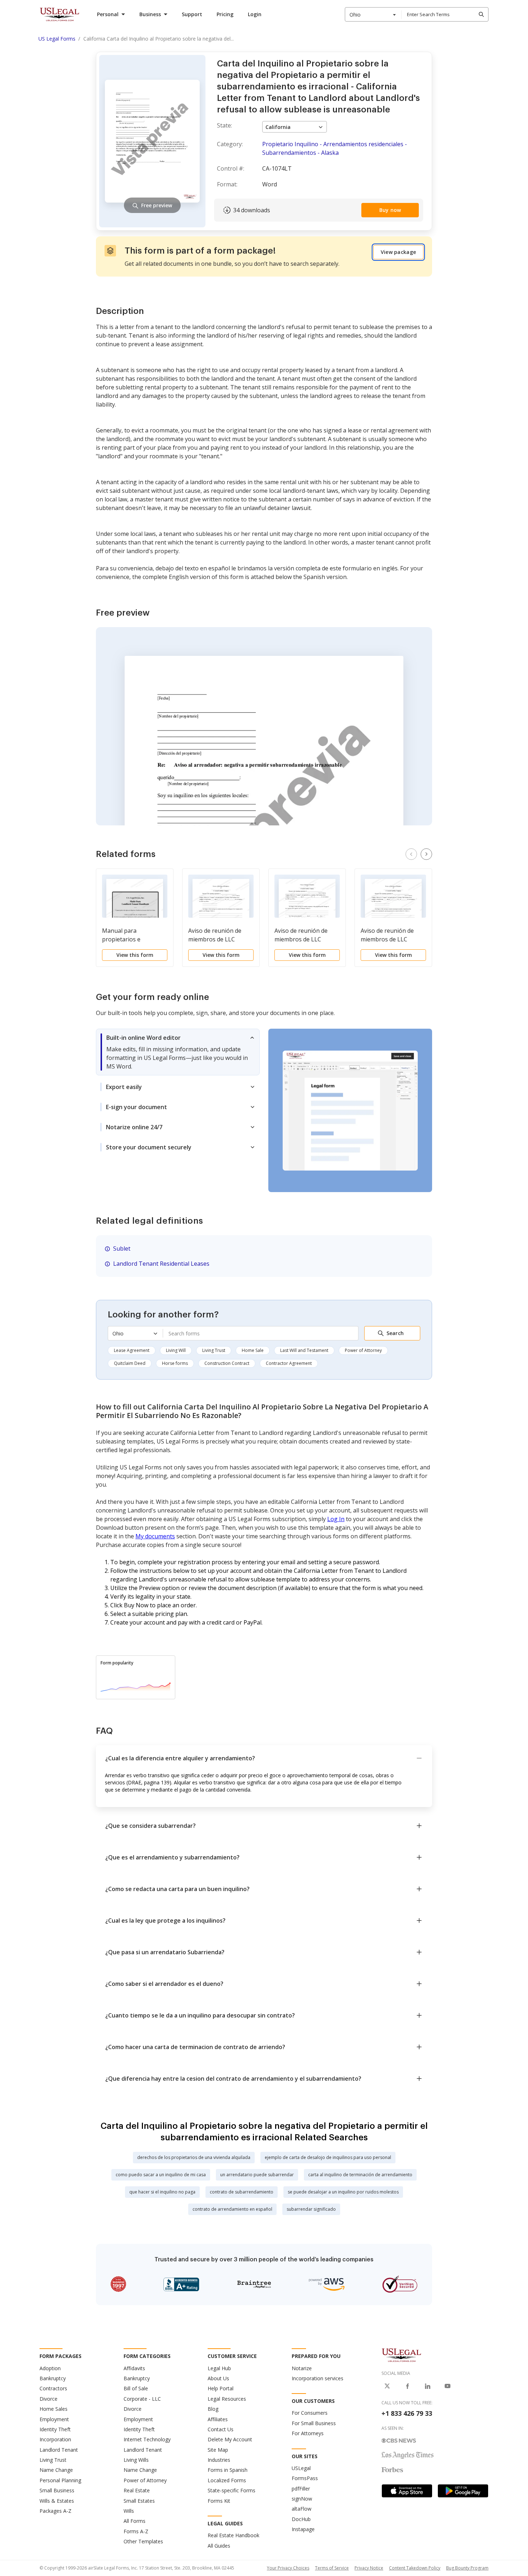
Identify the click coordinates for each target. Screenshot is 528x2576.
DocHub (301, 2519)
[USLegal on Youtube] (448, 2386)
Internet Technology (147, 2439)
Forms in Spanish (228, 2470)
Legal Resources (227, 2399)
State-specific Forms (231, 2490)
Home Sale (253, 1350)
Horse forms (175, 1363)
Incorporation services (318, 2378)
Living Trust (214, 1350)
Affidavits (134, 2368)
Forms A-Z (136, 2531)
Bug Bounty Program (467, 2568)
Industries (219, 2460)
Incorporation (55, 2439)
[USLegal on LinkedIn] (427, 2386)
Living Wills (136, 2460)
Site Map (218, 2450)
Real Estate (137, 2490)
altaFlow (302, 2509)
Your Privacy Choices (288, 2568)
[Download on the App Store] (407, 2491)
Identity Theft (55, 2429)
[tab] (178, 1052)
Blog (213, 2409)
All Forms (135, 2521)
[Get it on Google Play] (463, 2491)
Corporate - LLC (142, 2399)
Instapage (303, 2529)
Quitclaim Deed (130, 1363)
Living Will (176, 1350)
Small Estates (139, 2501)
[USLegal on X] (387, 2386)
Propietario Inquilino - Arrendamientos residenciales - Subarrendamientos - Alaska (335, 148)
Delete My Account (230, 2439)
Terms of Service (332, 2568)
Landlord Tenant (59, 2450)
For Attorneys (308, 2433)
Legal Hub (219, 2368)
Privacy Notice (369, 2568)
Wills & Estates (57, 2501)
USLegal (301, 2468)
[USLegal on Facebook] (407, 2386)
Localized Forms (227, 2480)
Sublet (122, 1248)
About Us (218, 2378)
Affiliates (218, 2419)
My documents (155, 1536)
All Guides (219, 2546)
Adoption (50, 2368)
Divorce (48, 2399)
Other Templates (143, 2541)
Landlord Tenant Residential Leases (161, 1264)
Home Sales (54, 2409)
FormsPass (305, 2478)
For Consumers (310, 2413)
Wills (129, 2511)
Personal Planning (60, 2480)
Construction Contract (227, 1363)
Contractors (53, 2388)
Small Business (57, 2490)
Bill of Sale (136, 2388)
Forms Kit (219, 2501)
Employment (54, 2419)
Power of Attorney (363, 1350)
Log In (336, 1519)
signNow (302, 2499)
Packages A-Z (55, 2511)
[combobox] (373, 14)
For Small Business (314, 2423)
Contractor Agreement (289, 1363)
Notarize (302, 2368)
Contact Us (221, 2429)
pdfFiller (301, 2489)
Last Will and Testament (304, 1350)
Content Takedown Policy (415, 2568)
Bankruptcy (53, 2378)
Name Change (56, 2470)
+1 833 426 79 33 (407, 2413)
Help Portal (221, 2388)
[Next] (426, 854)
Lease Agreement (132, 1350)
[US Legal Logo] (402, 2355)
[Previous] (411, 854)
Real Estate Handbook (233, 2535)
